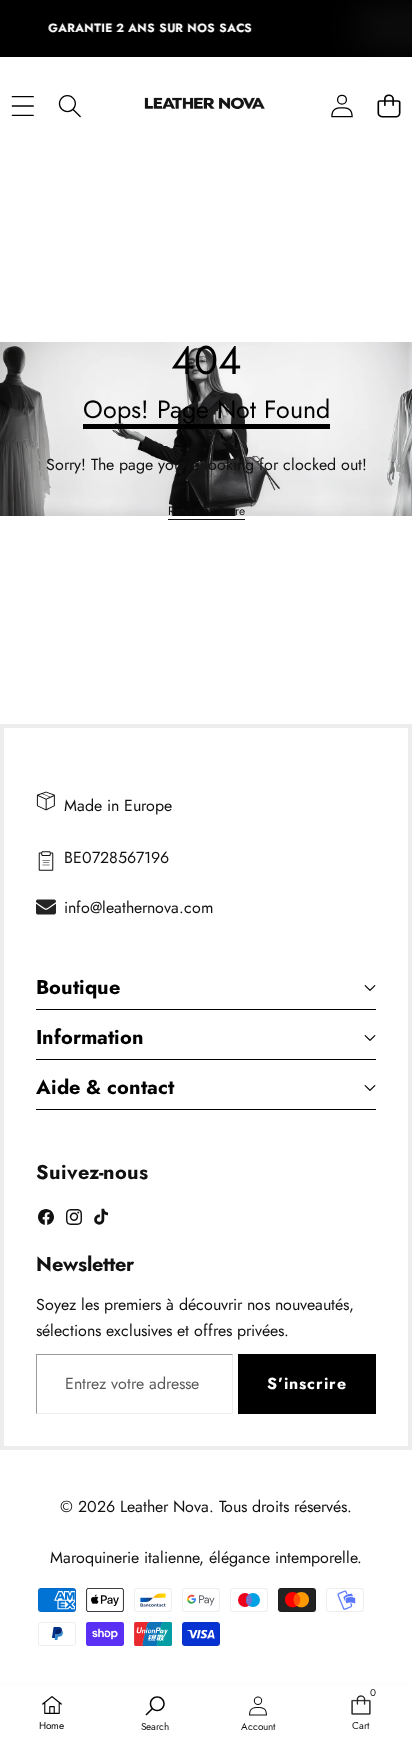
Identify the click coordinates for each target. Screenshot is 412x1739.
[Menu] (22, 105)
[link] (206, 511)
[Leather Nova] (205, 106)
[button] (388, 105)
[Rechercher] (69, 105)
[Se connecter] (341, 105)
